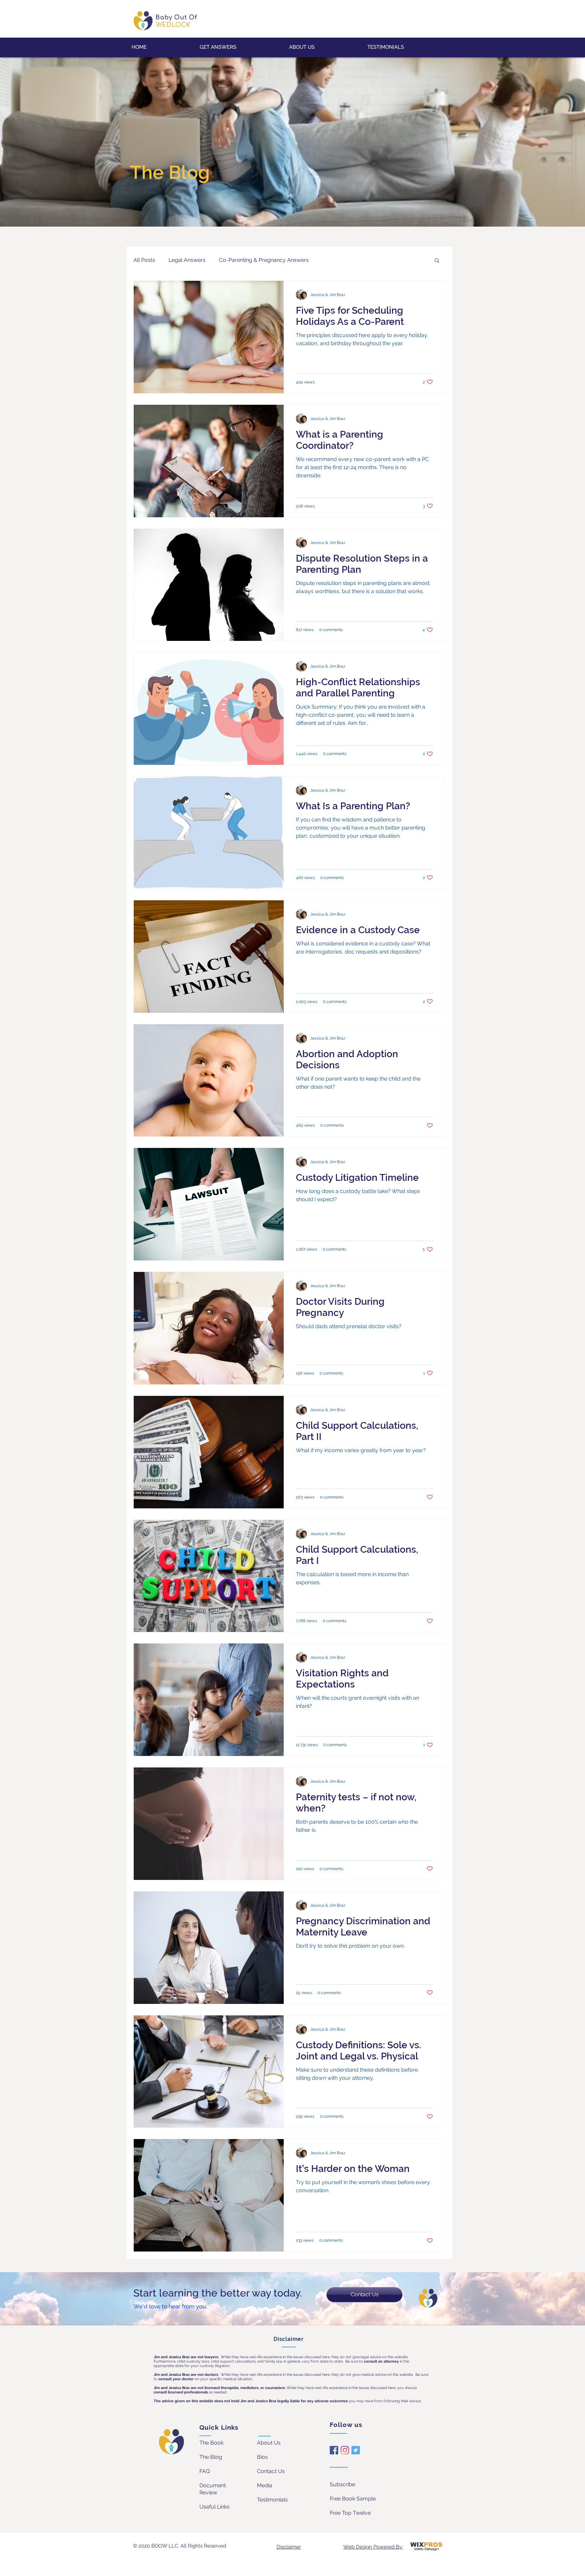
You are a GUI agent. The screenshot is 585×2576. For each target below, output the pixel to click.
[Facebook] (334, 2450)
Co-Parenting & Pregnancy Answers (264, 260)
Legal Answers (187, 260)
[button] (437, 261)
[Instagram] (345, 2450)
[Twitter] (356, 2450)
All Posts (144, 260)
